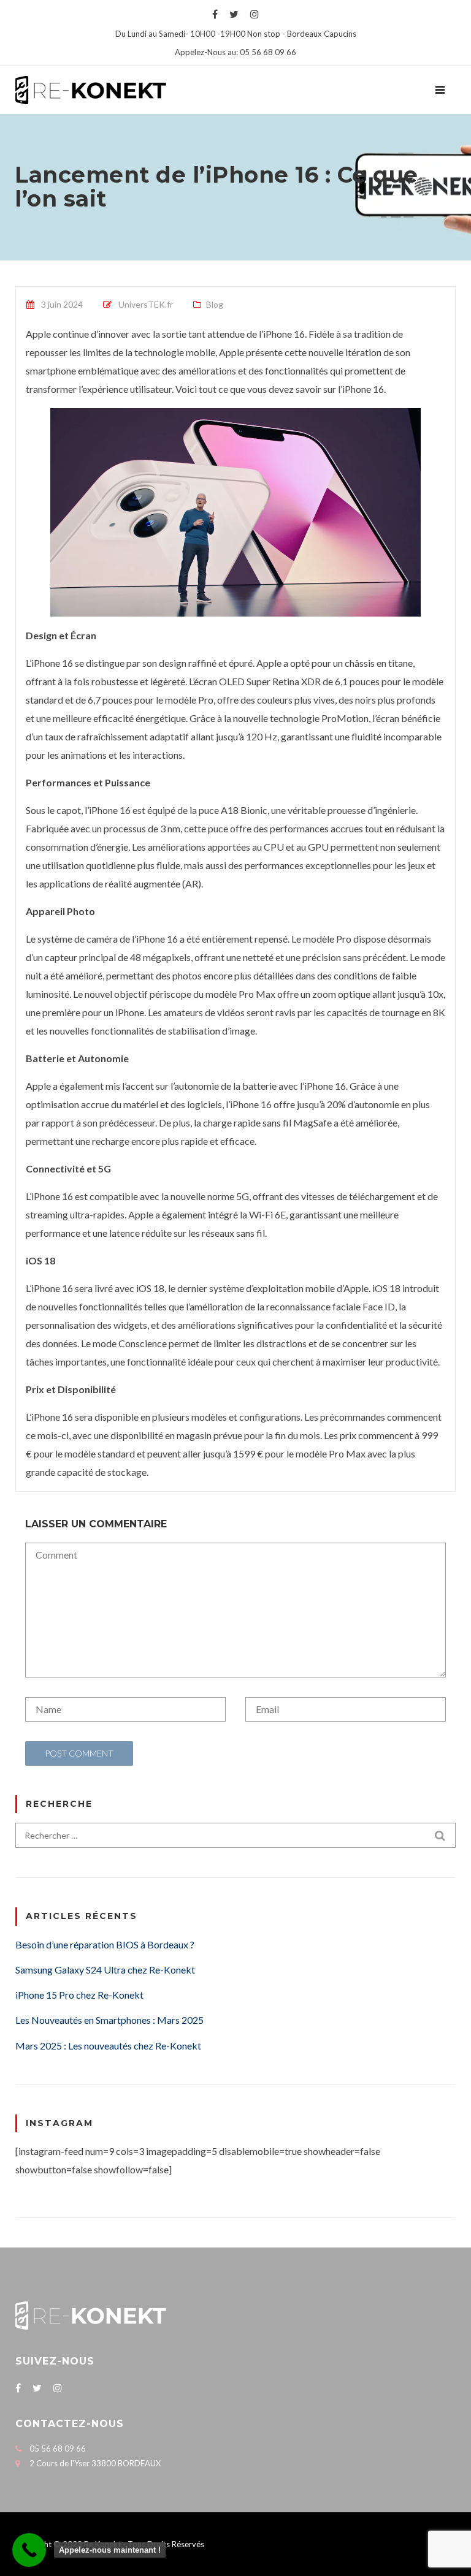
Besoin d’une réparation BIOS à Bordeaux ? (105, 1944)
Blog (215, 304)
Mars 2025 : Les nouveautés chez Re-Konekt (108, 2046)
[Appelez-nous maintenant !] (29, 2550)
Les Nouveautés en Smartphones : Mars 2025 (109, 2020)
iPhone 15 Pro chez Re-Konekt (79, 1995)
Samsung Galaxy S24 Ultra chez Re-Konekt (105, 1970)
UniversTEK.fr (146, 304)
